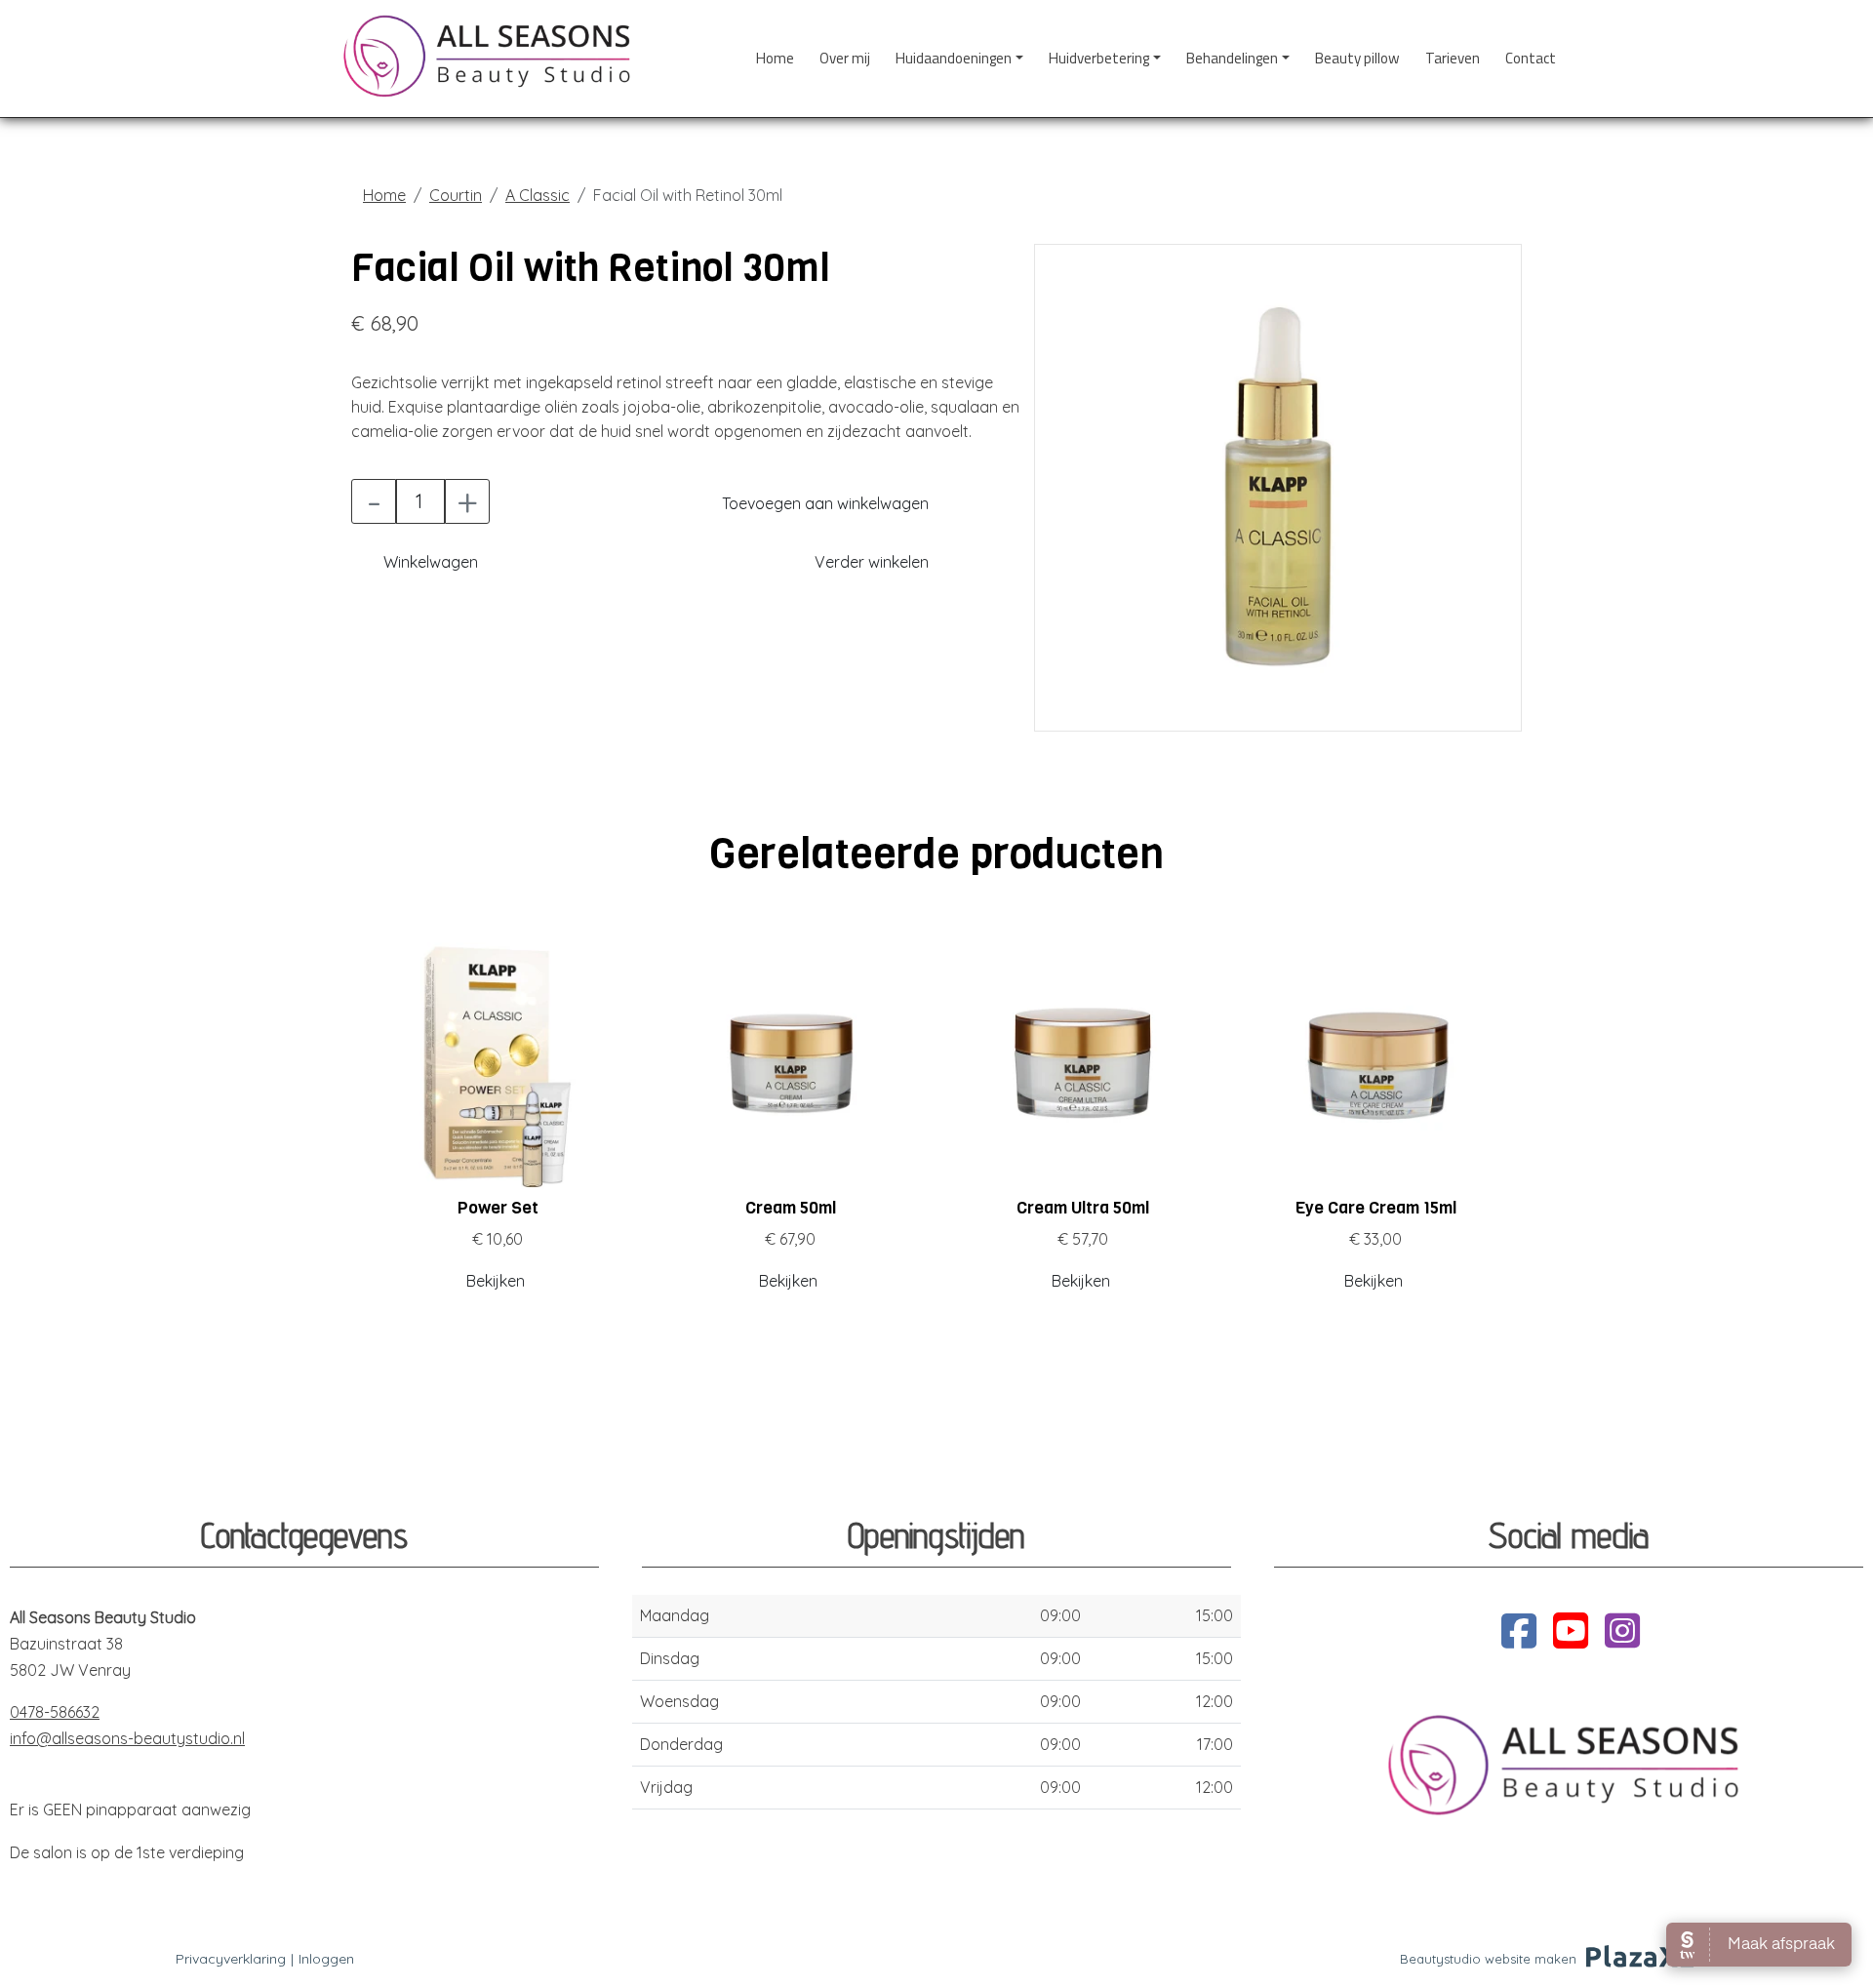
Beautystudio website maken (1488, 1959)
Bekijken (496, 1281)
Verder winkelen (872, 562)
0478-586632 (55, 1712)
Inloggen (326, 1959)
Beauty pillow (1357, 58)
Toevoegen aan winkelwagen (825, 503)
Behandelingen (1232, 58)
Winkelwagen (431, 562)
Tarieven (1453, 58)
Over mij (845, 58)
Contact (1531, 58)
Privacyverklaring (231, 1959)
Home (775, 58)
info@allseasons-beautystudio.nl (127, 1738)
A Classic (538, 195)
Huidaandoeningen (954, 58)
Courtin (456, 195)
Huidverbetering (1099, 58)
